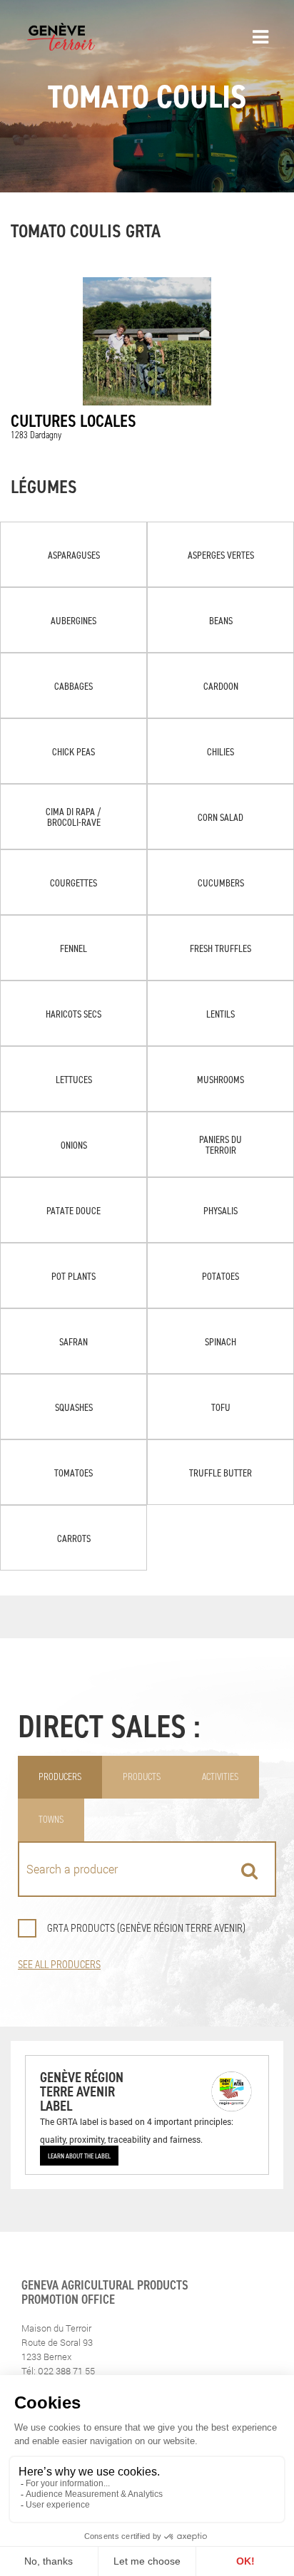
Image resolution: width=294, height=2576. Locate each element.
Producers (60, 1777)
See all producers (59, 1964)
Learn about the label (79, 2156)
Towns (51, 1820)
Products (142, 1777)
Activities (220, 1777)
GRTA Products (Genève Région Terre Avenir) (146, 1928)
